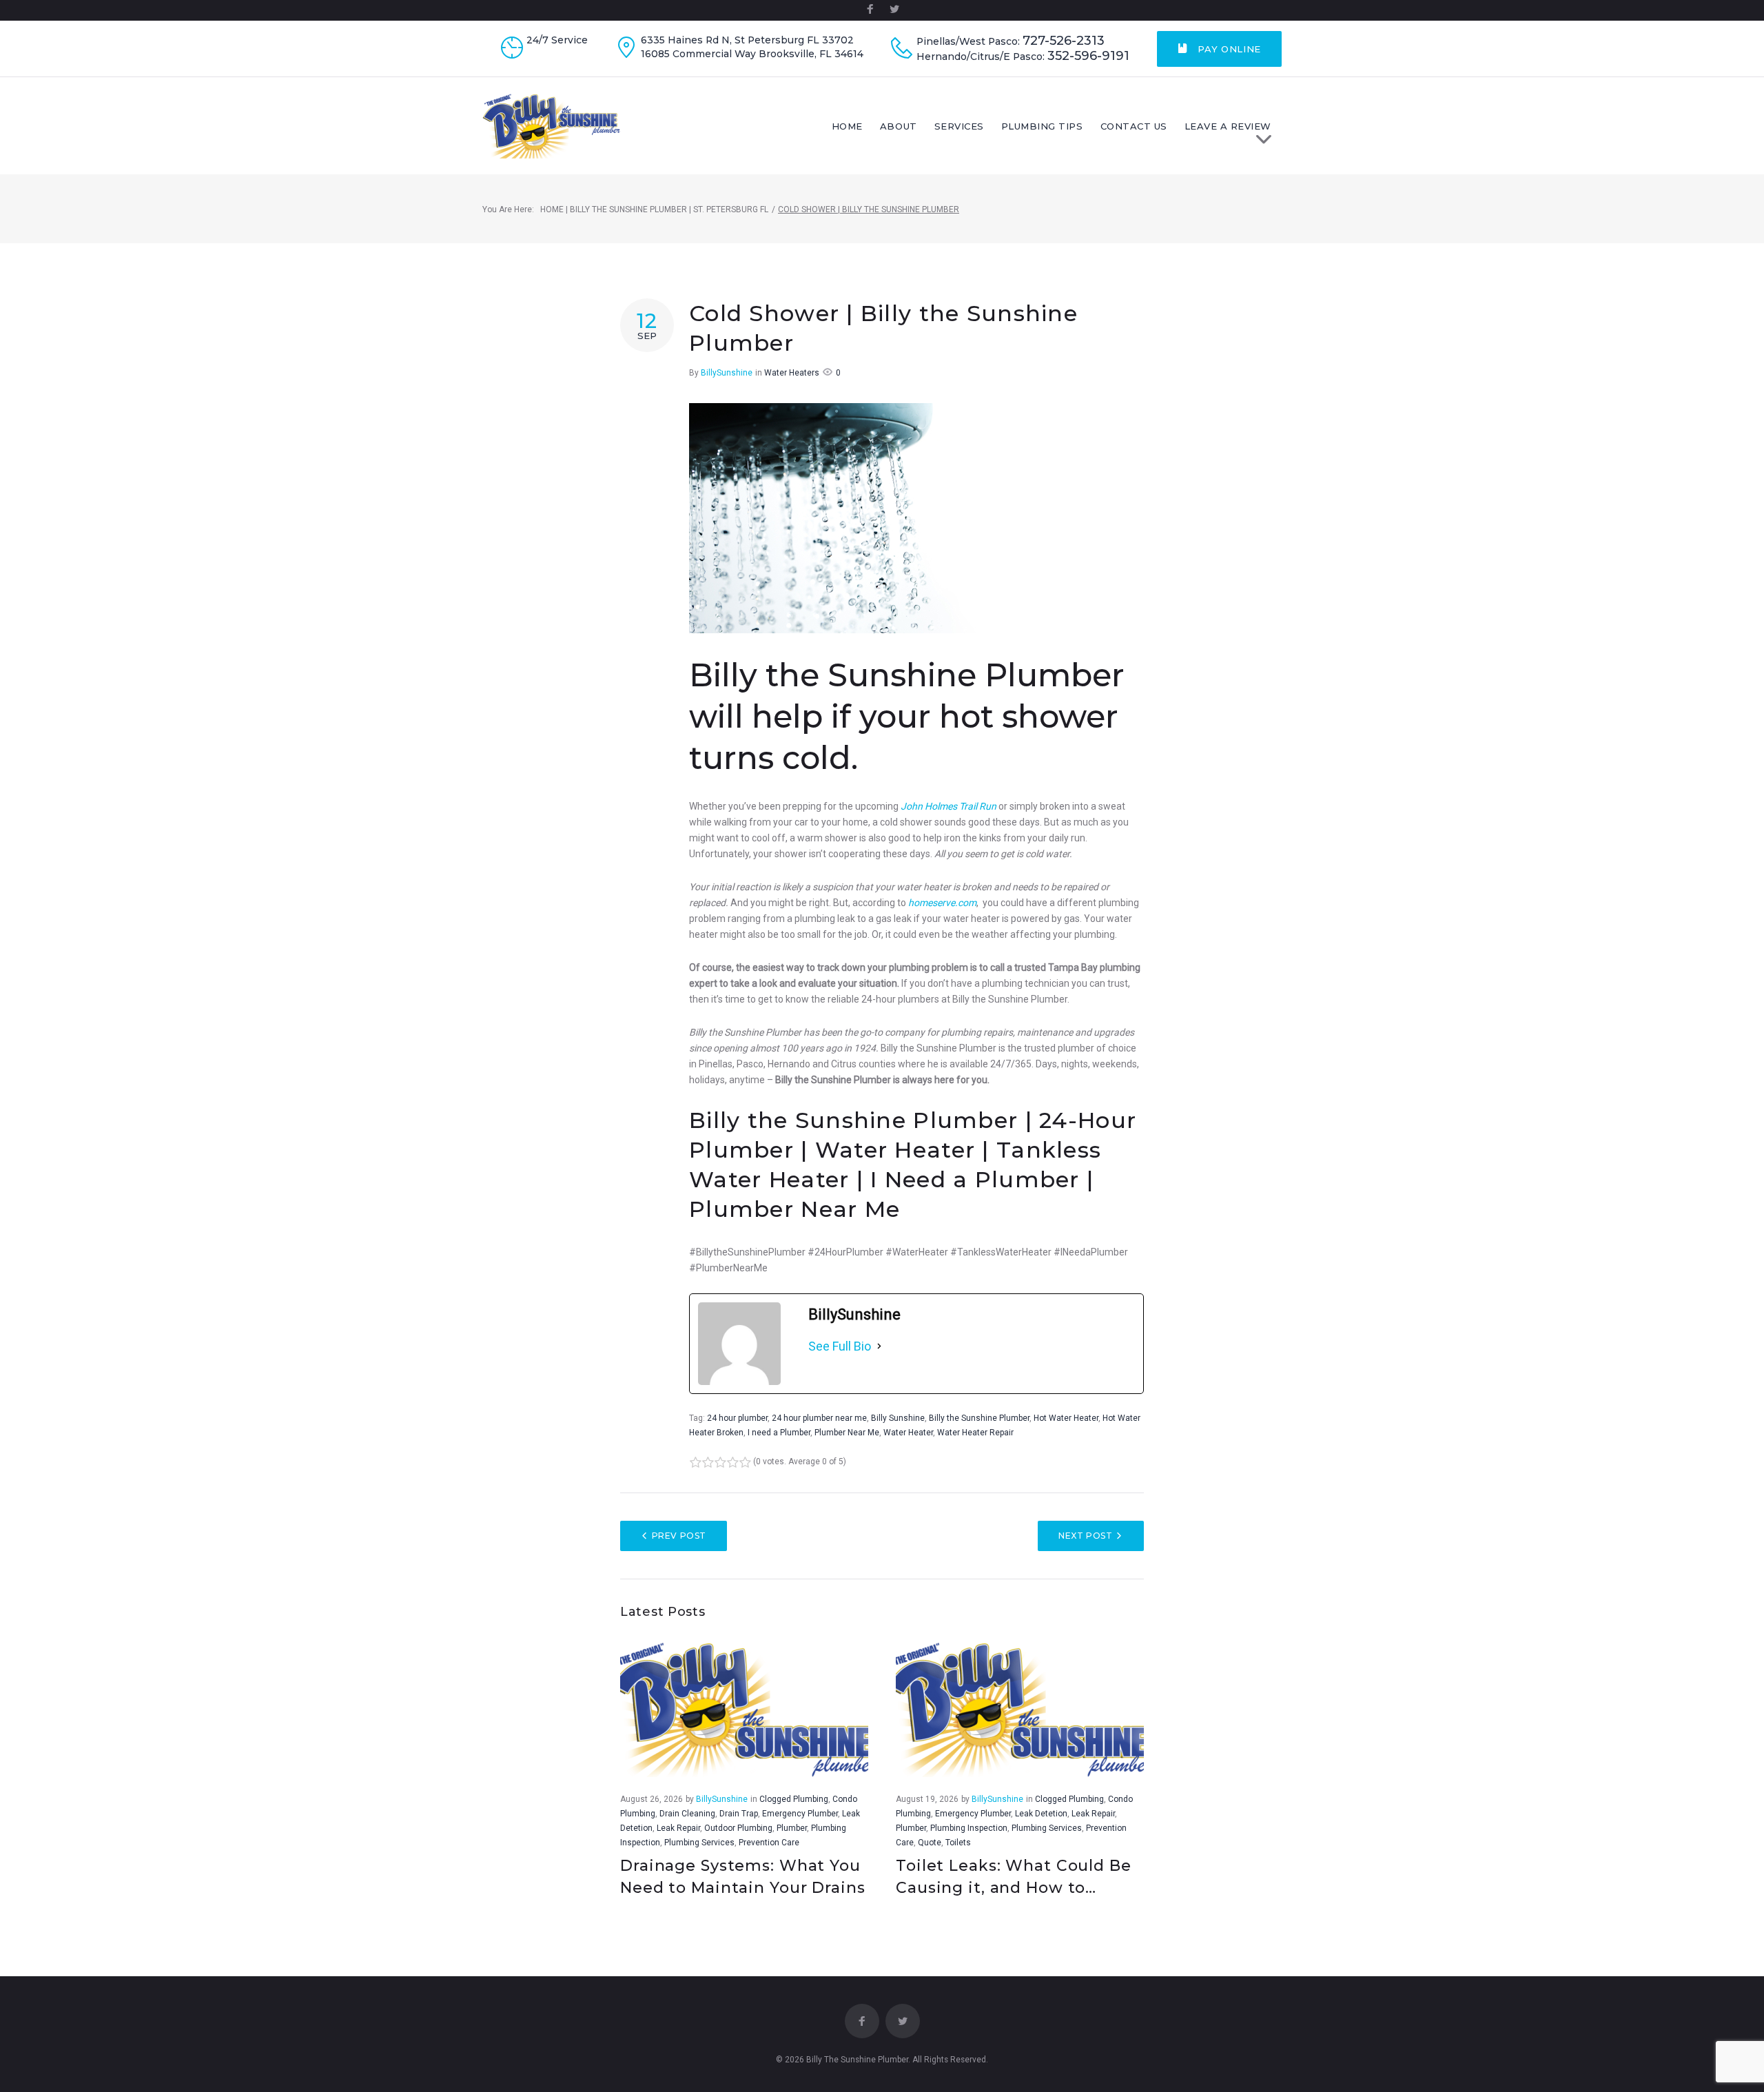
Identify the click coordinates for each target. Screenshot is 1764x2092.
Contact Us (1134, 126)
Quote (930, 1843)
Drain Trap (739, 1814)
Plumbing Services (699, 1843)
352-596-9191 (1088, 56)
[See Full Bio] (879, 1346)
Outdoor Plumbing (738, 1828)
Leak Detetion (1041, 1814)
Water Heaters (792, 373)
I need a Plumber (779, 1433)
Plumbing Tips (1042, 126)
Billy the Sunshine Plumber (979, 1418)
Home (847, 126)
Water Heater (908, 1433)
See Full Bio (840, 1346)
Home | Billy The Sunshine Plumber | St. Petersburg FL (654, 209)
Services (959, 126)
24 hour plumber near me (819, 1418)
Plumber (792, 1828)
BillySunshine (727, 373)
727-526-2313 (1064, 41)
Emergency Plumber (800, 1814)
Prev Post (679, 1536)
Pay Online (1228, 49)
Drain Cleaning (687, 1814)
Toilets (958, 1843)
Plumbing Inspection (969, 1828)
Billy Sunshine (898, 1418)
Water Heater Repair (975, 1433)
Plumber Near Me (847, 1433)
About (899, 126)
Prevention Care (769, 1843)
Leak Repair (678, 1828)
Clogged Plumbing (794, 1799)
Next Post (1085, 1536)
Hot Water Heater (1066, 1418)
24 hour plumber (737, 1418)
